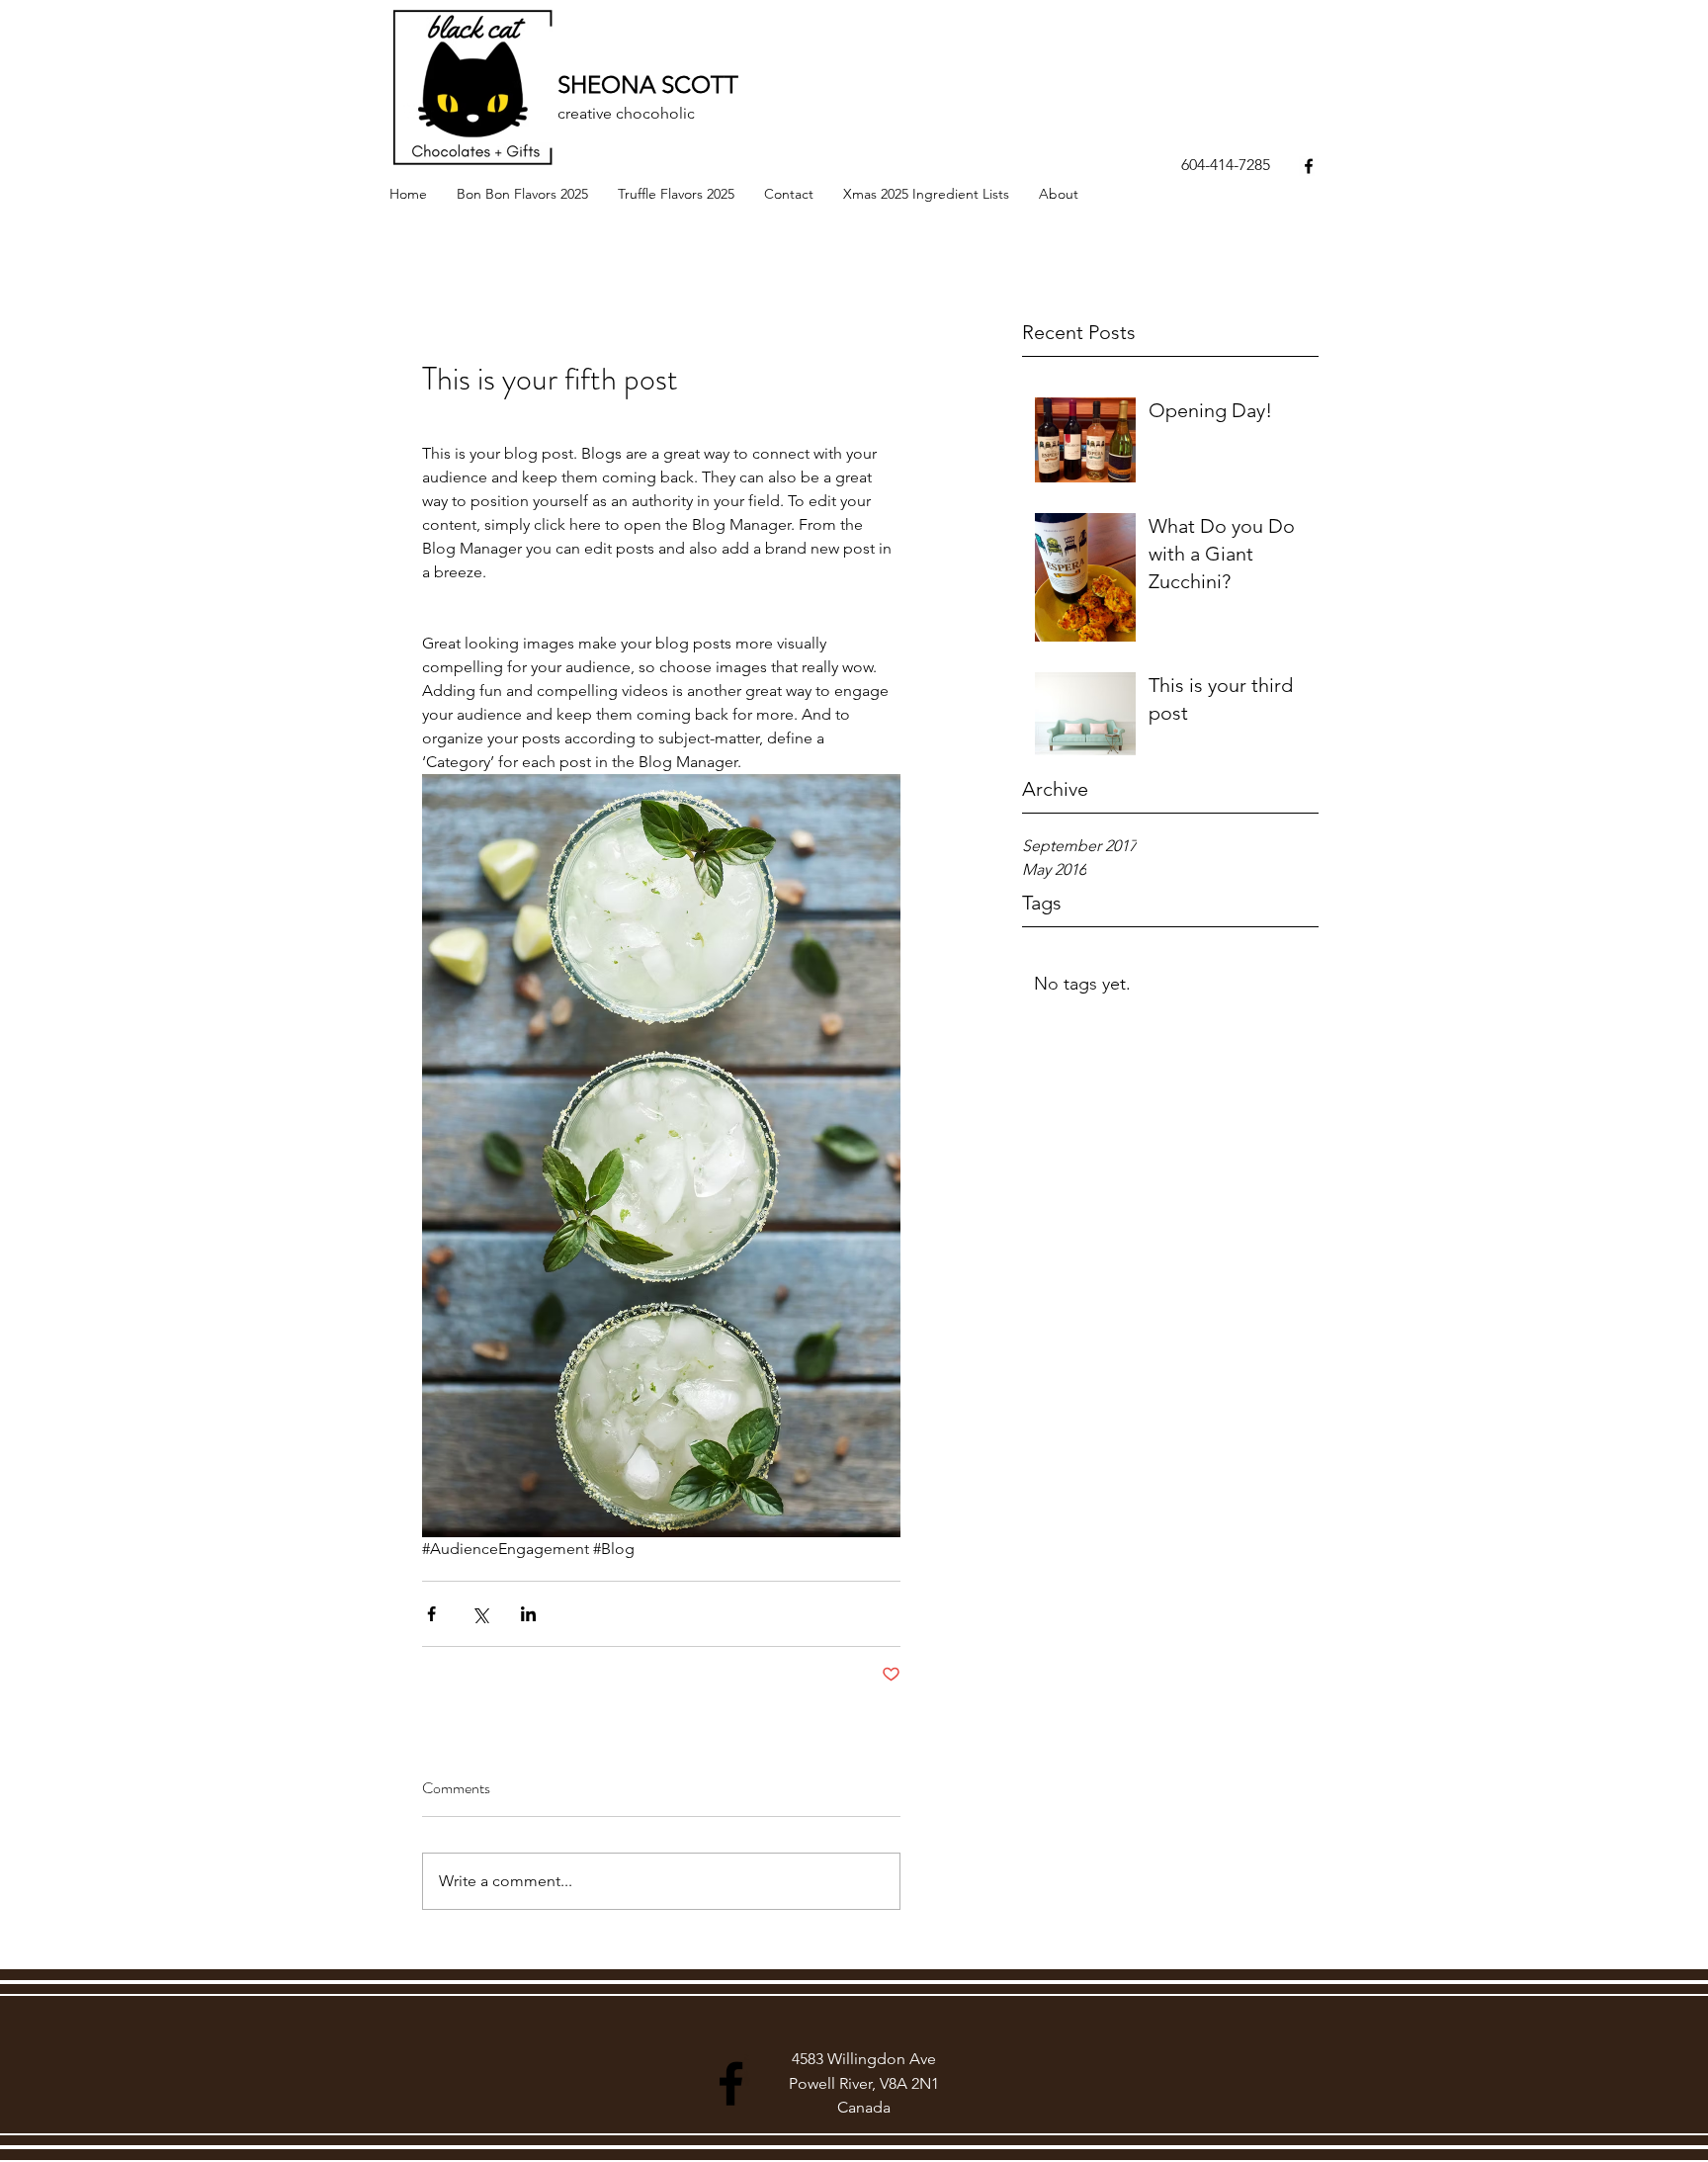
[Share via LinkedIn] (528, 1614)
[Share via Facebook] (431, 1614)
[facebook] (1309, 166)
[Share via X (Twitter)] (480, 1614)
